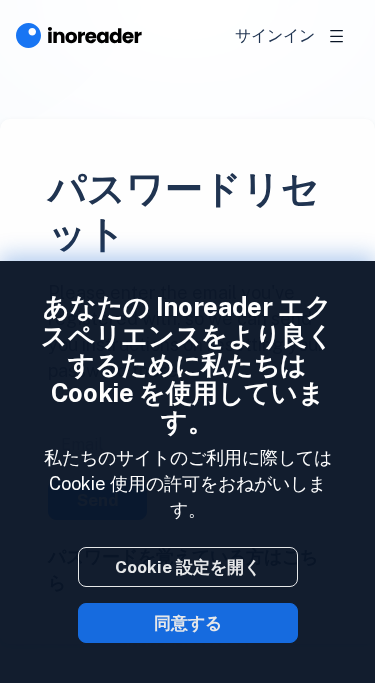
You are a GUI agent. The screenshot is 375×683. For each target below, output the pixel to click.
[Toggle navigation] (337, 36)
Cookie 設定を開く (188, 567)
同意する (188, 623)
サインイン (275, 35)
